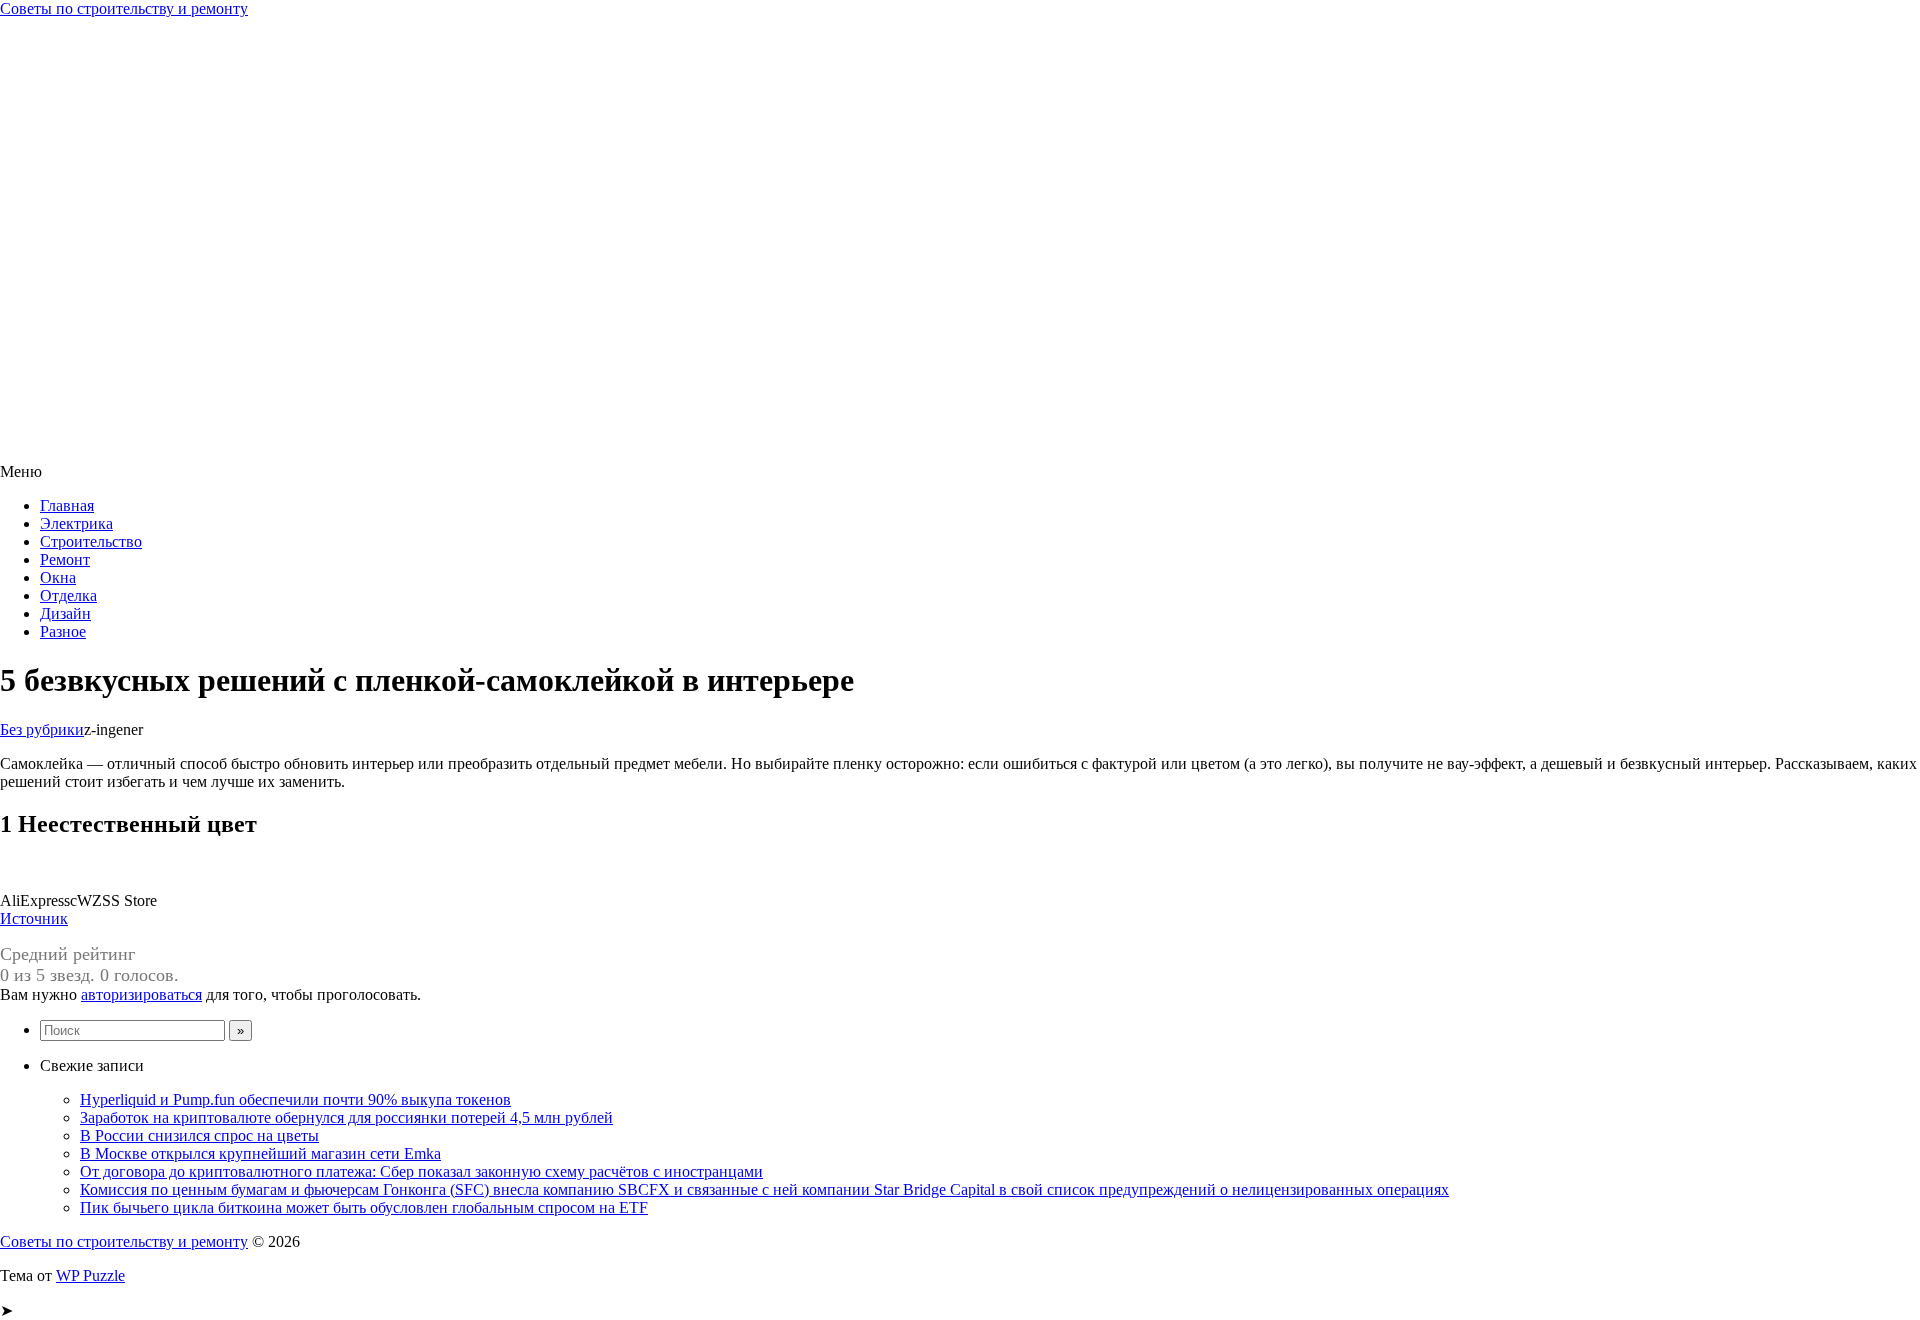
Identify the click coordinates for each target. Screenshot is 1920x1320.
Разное (63, 631)
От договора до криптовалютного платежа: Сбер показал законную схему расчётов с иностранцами (421, 1171)
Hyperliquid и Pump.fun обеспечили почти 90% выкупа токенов (295, 1099)
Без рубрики (42, 729)
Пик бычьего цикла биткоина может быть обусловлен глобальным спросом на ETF (364, 1207)
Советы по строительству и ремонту (124, 8)
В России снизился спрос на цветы (199, 1135)
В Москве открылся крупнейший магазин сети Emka (260, 1153)
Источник (34, 918)
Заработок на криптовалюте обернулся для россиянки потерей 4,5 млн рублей (346, 1117)
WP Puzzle (90, 1275)
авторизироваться (141, 994)
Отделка (68, 595)
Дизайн (65, 613)
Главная (67, 505)
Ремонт (65, 559)
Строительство (91, 541)
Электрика (76, 523)
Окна (58, 577)
